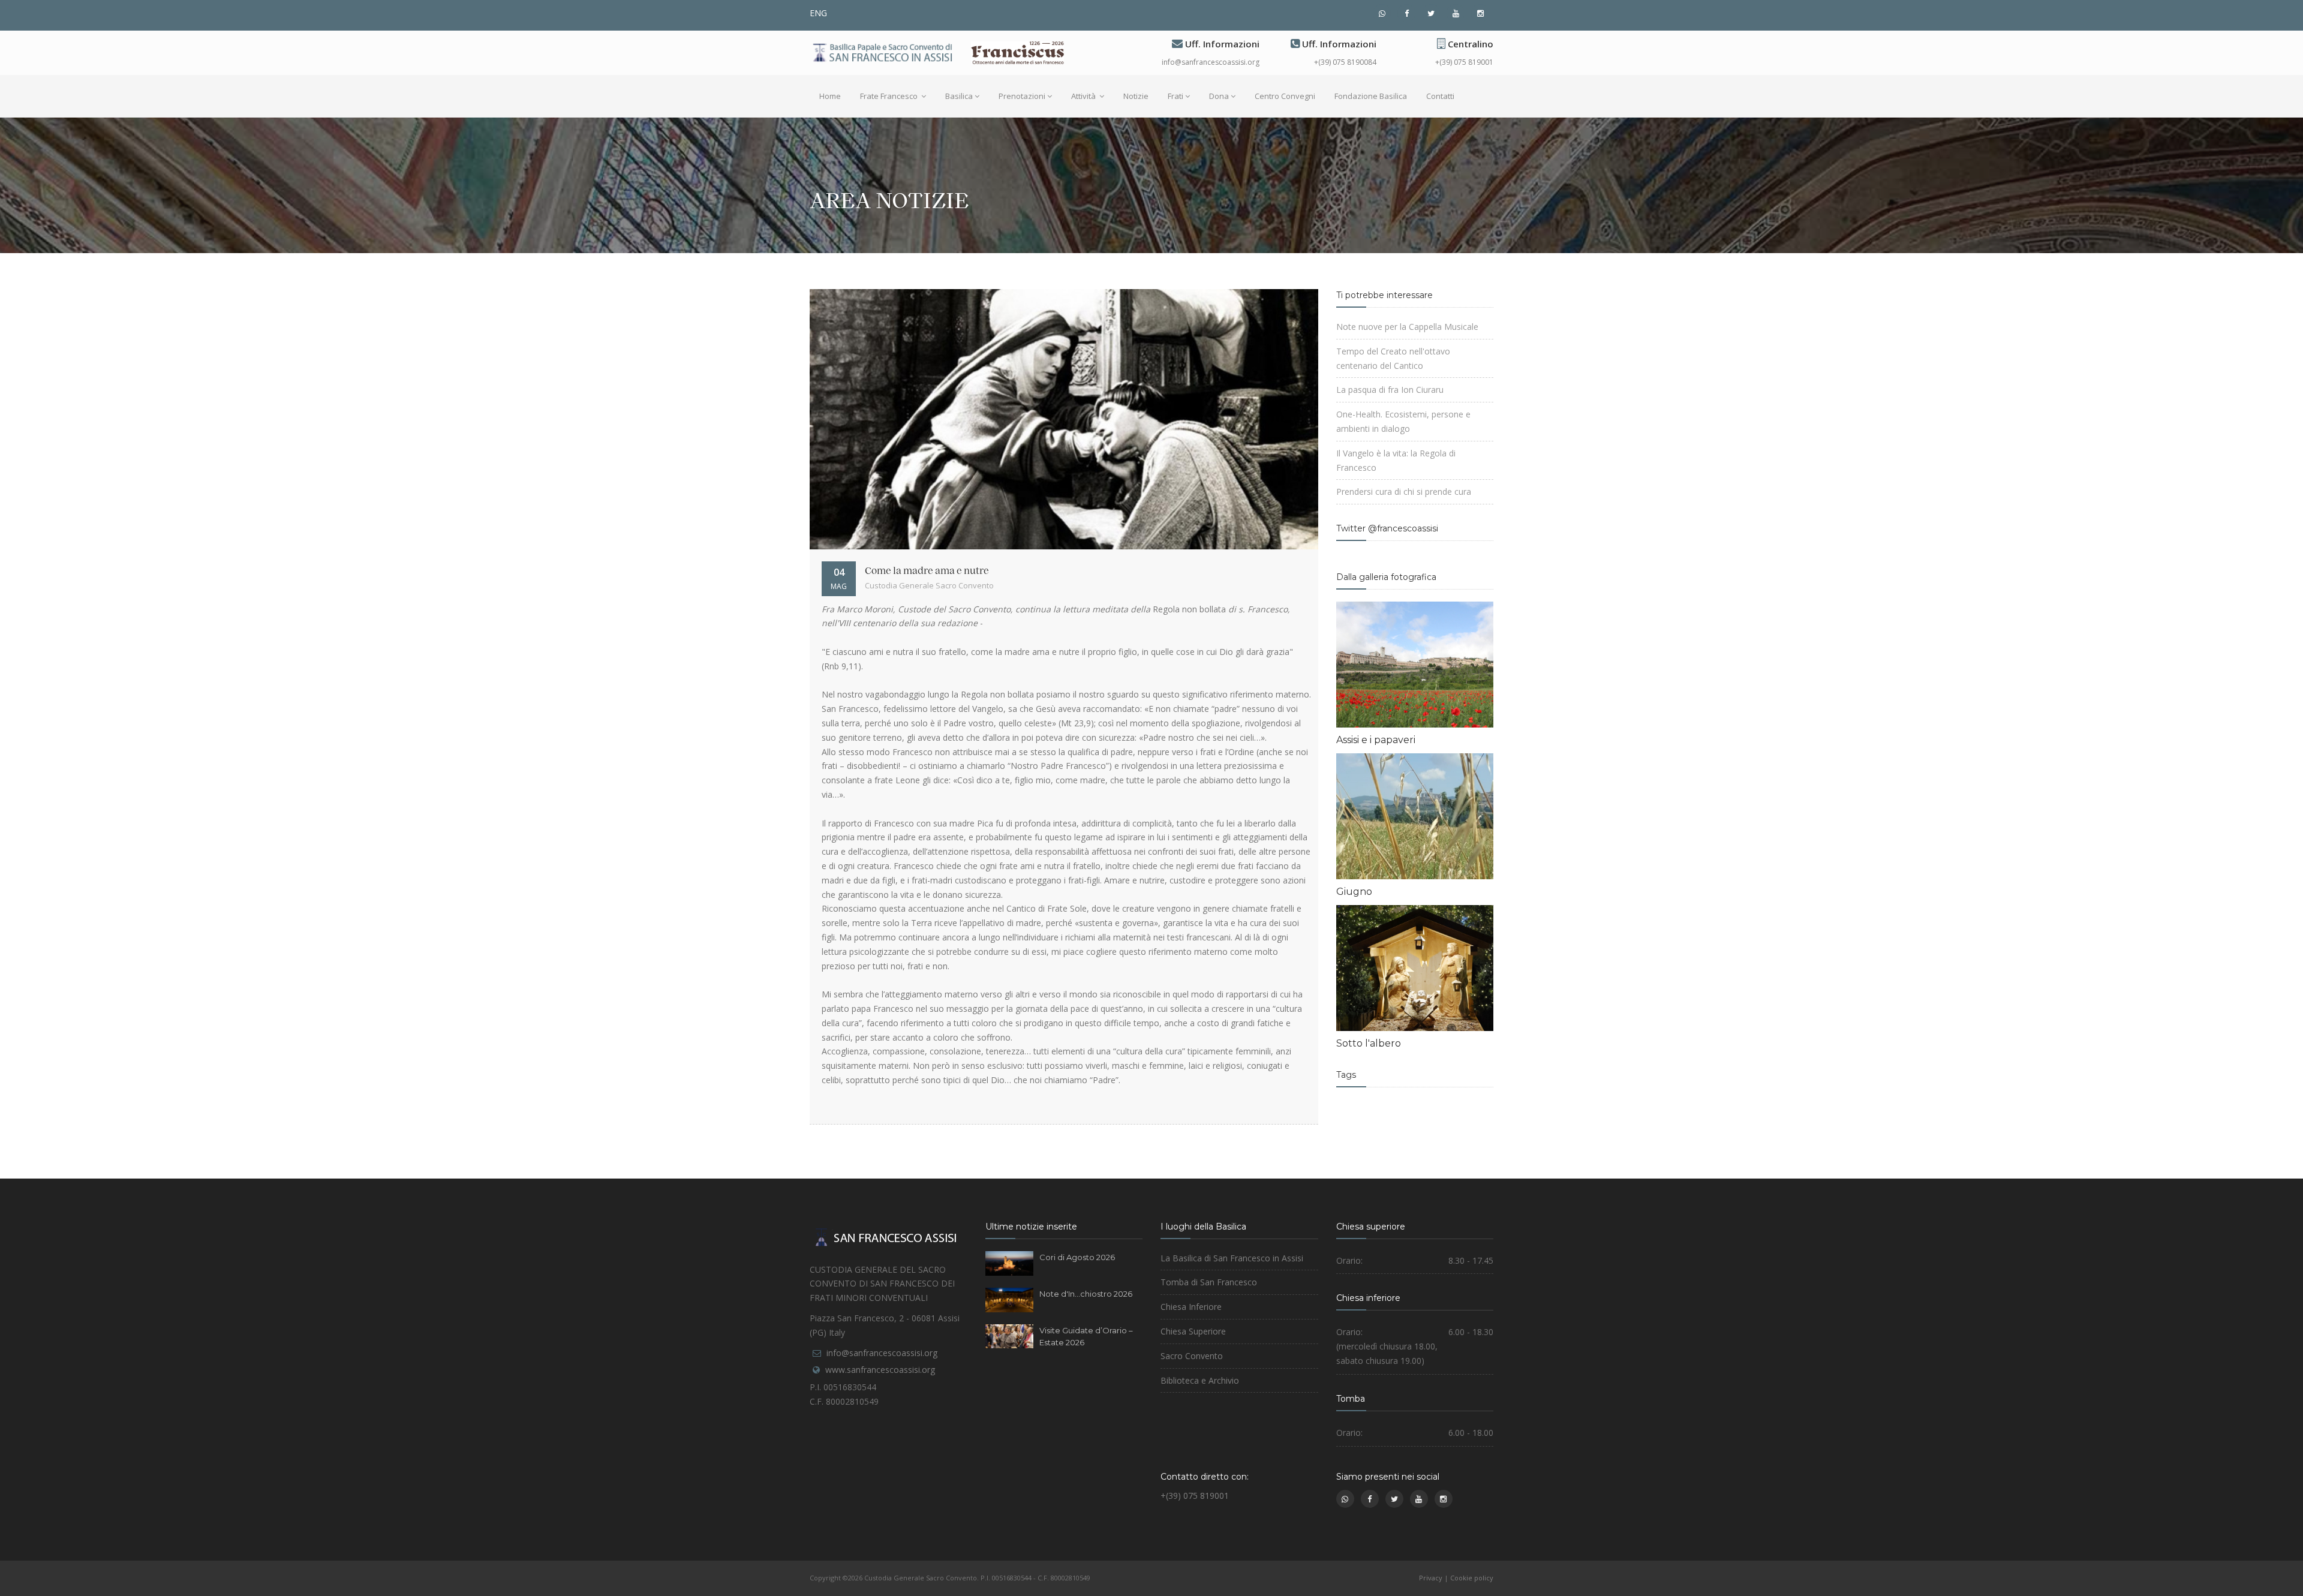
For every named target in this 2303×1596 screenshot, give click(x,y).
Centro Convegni (1285, 96)
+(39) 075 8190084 (1345, 62)
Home (830, 96)
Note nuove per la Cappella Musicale (1407, 327)
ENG (818, 13)
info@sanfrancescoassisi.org (1211, 62)
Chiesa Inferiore (1191, 1307)
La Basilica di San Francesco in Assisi (1232, 1258)
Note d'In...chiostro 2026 (1086, 1294)
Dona (1219, 96)
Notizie (1136, 96)
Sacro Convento (1192, 1356)
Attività (1084, 96)
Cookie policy (1472, 1578)
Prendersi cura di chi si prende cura (1404, 492)
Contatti (1440, 96)
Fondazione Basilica (1371, 96)
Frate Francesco (890, 96)
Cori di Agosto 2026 (1077, 1257)
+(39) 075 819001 (1464, 62)
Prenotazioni (1022, 96)
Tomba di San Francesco (1209, 1282)
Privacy (1431, 1578)
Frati (1175, 96)
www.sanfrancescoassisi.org (880, 1370)
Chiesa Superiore (1193, 1331)
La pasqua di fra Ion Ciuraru (1390, 390)
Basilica (959, 96)
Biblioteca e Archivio (1200, 1380)
